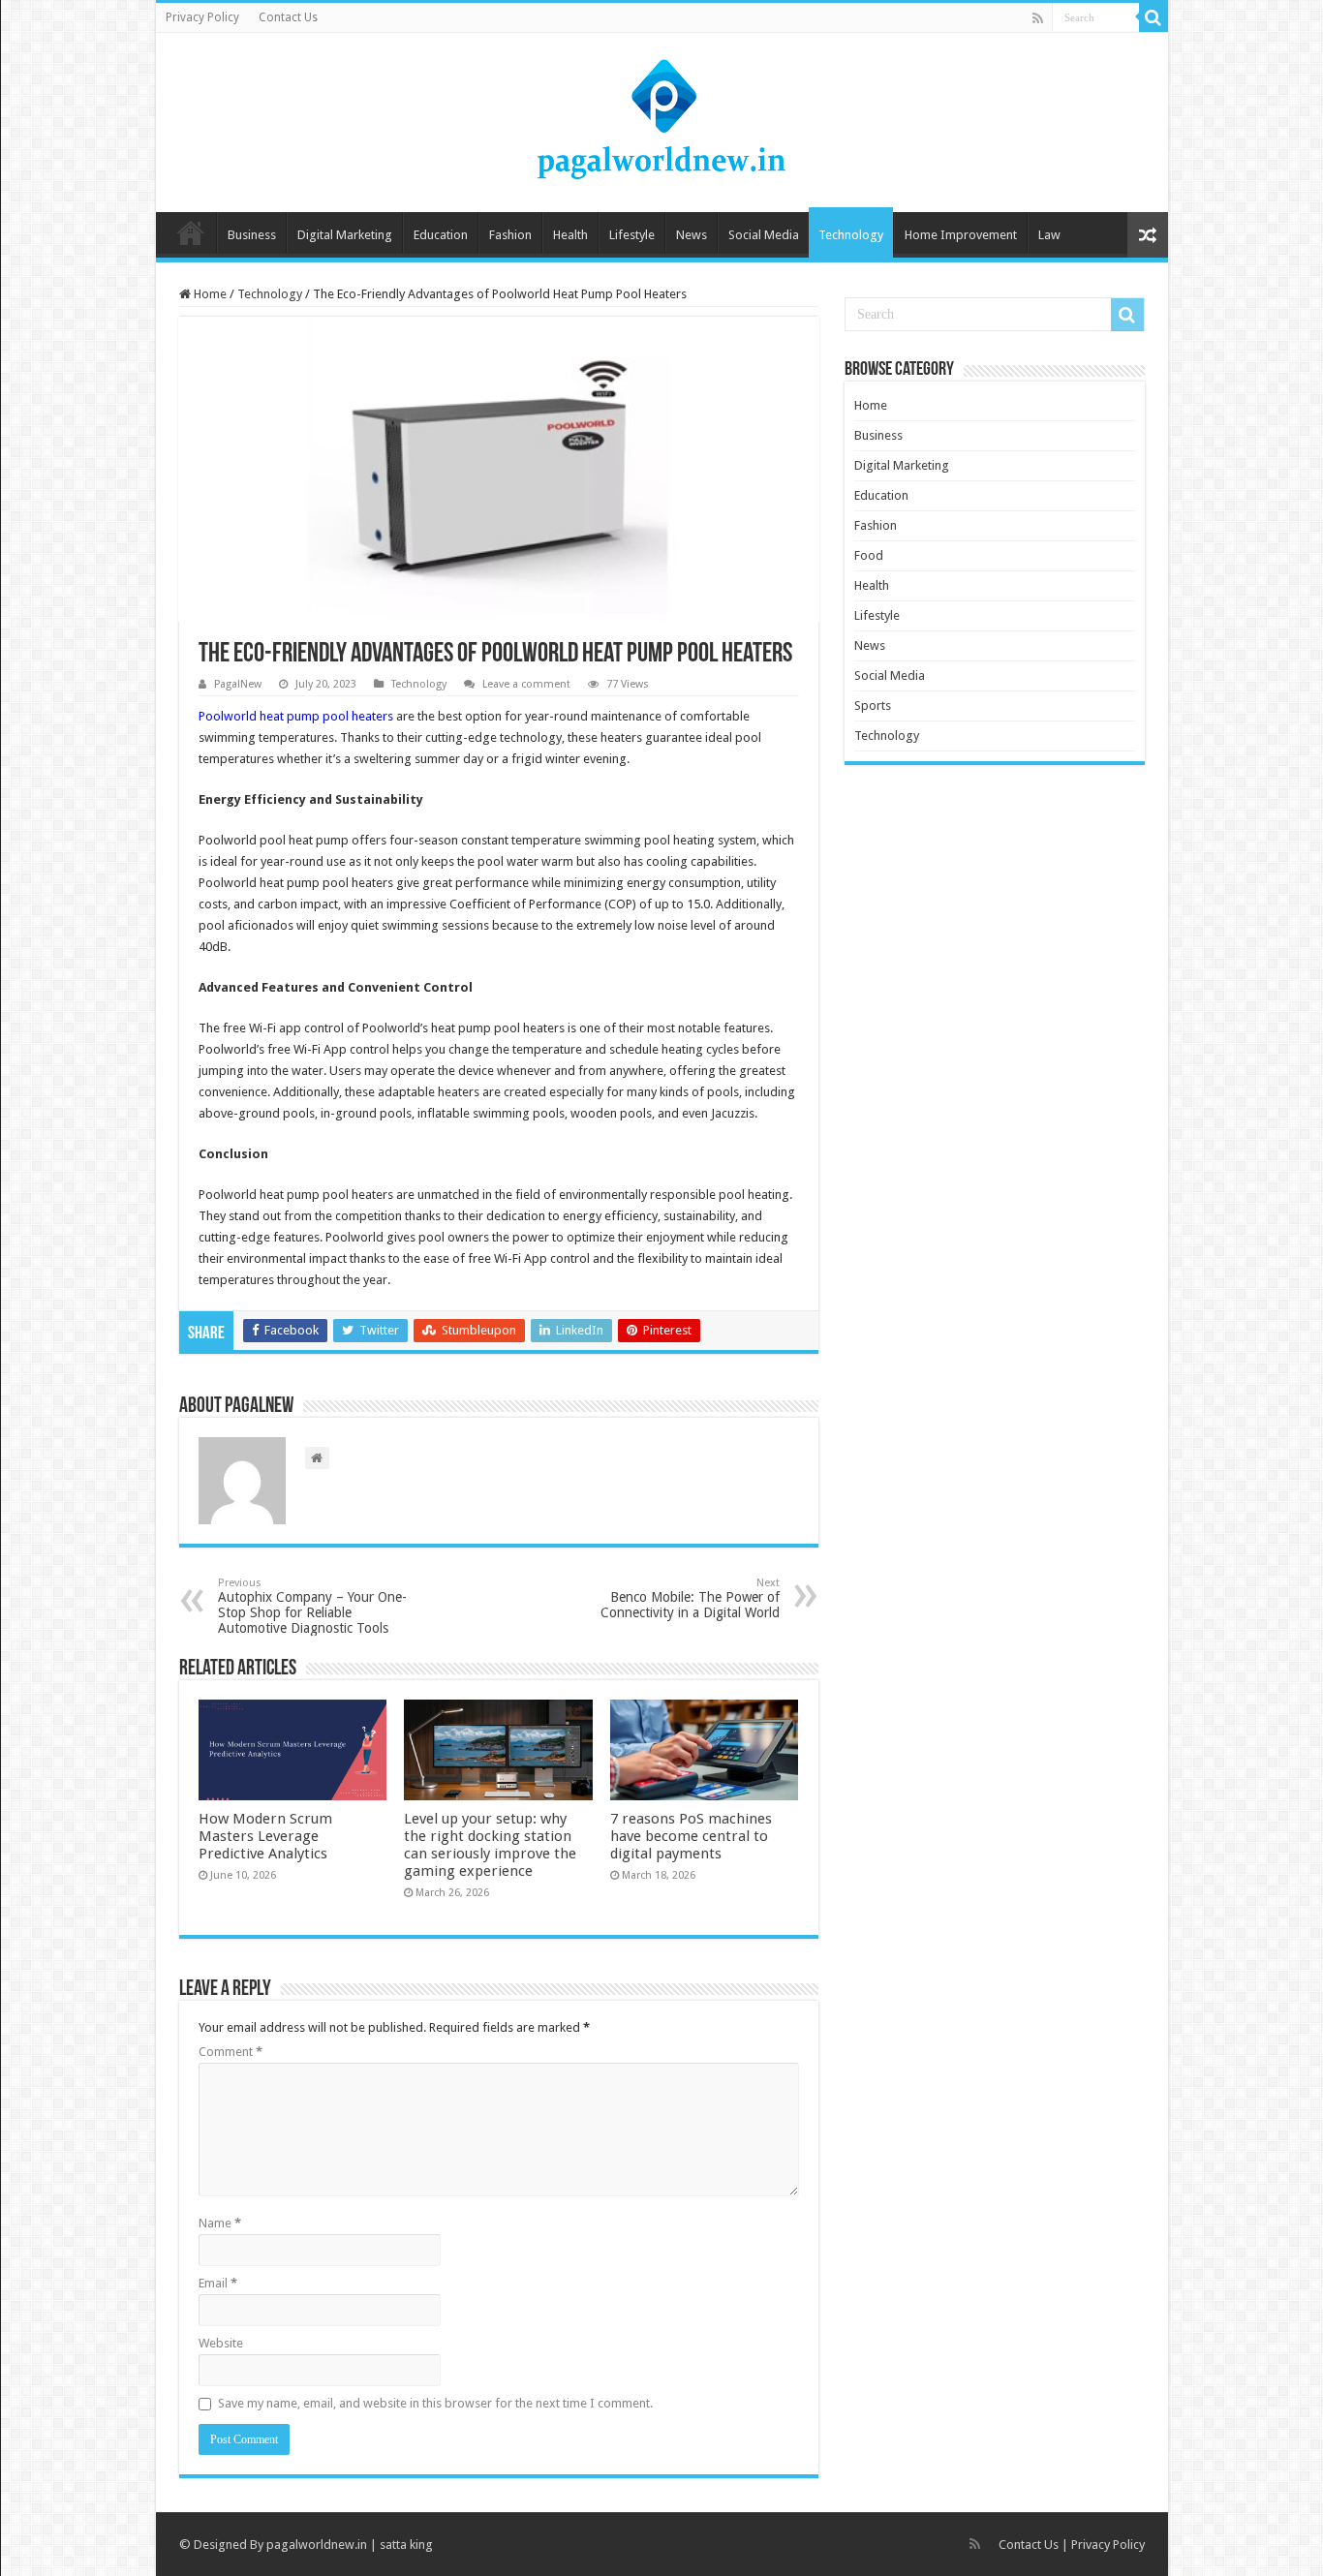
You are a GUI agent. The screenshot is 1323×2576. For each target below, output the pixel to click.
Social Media (764, 235)
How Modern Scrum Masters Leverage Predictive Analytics (265, 1836)
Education (441, 235)
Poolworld (228, 716)
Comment (231, 2052)
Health (570, 235)
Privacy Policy (202, 17)
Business (252, 235)
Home (191, 232)
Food (869, 555)
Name (220, 2223)
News (692, 235)
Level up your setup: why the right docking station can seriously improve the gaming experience (490, 1845)
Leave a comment (526, 684)
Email (218, 2283)
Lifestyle (632, 235)
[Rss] (1038, 18)
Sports (873, 705)
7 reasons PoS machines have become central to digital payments (691, 1836)
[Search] (1154, 17)
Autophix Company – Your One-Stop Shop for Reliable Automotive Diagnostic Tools (312, 1606)
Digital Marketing (345, 235)
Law (1049, 235)
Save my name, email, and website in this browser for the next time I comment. (435, 2403)
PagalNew (238, 684)
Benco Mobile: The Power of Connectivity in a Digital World (690, 1598)
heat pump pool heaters (326, 716)
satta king (406, 2545)
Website (221, 2343)
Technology (851, 235)
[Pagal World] (661, 119)
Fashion (510, 235)
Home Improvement (961, 235)
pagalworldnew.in (317, 2545)
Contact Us (288, 17)
